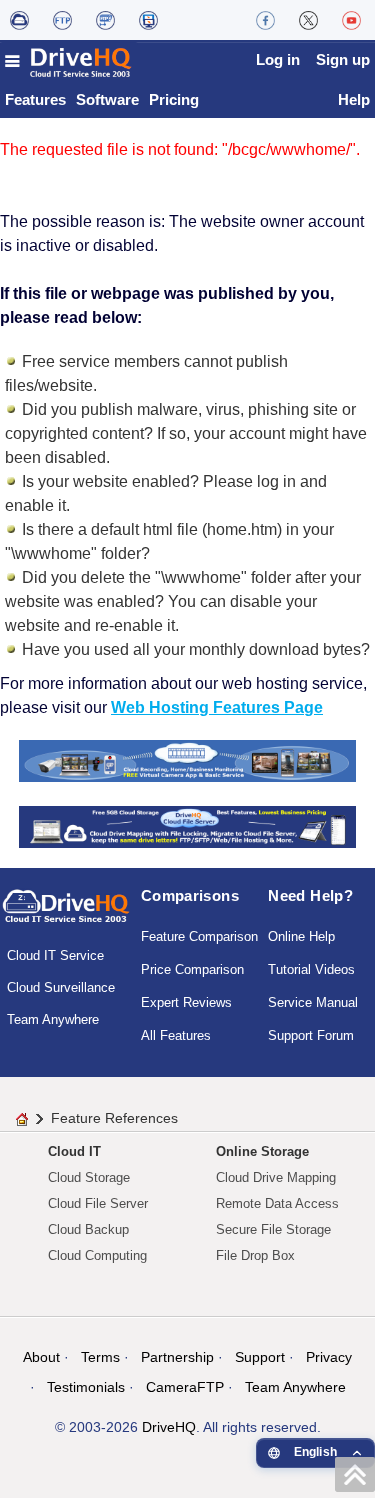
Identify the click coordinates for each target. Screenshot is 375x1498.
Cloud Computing (97, 1255)
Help (354, 99)
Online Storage (262, 1151)
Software (107, 99)
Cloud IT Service (55, 955)
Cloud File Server (98, 1203)
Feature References (114, 1118)
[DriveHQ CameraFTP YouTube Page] (351, 20)
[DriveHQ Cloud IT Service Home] (69, 62)
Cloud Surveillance (61, 987)
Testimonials (86, 1387)
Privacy (329, 1357)
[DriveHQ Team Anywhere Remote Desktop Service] (148, 20)
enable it (35, 505)
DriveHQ (169, 1427)
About (41, 1357)
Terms (100, 1357)
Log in (278, 59)
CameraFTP (185, 1387)
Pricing (174, 99)
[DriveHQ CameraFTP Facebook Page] (265, 20)
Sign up (343, 59)
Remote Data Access (277, 1203)
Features (35, 99)
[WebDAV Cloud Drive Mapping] (19, 20)
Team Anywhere (53, 1019)
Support (260, 1357)
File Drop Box (255, 1255)
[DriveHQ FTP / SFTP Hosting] (62, 20)
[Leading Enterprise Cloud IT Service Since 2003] (188, 826)
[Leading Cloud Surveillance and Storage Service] (188, 759)
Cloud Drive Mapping (276, 1177)
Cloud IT (74, 1151)
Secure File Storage (273, 1229)
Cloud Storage (89, 1177)
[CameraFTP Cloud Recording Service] (105, 20)
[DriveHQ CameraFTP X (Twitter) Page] (308, 20)
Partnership (177, 1357)
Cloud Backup (88, 1229)
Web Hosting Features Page (217, 707)
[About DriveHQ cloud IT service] (66, 915)
